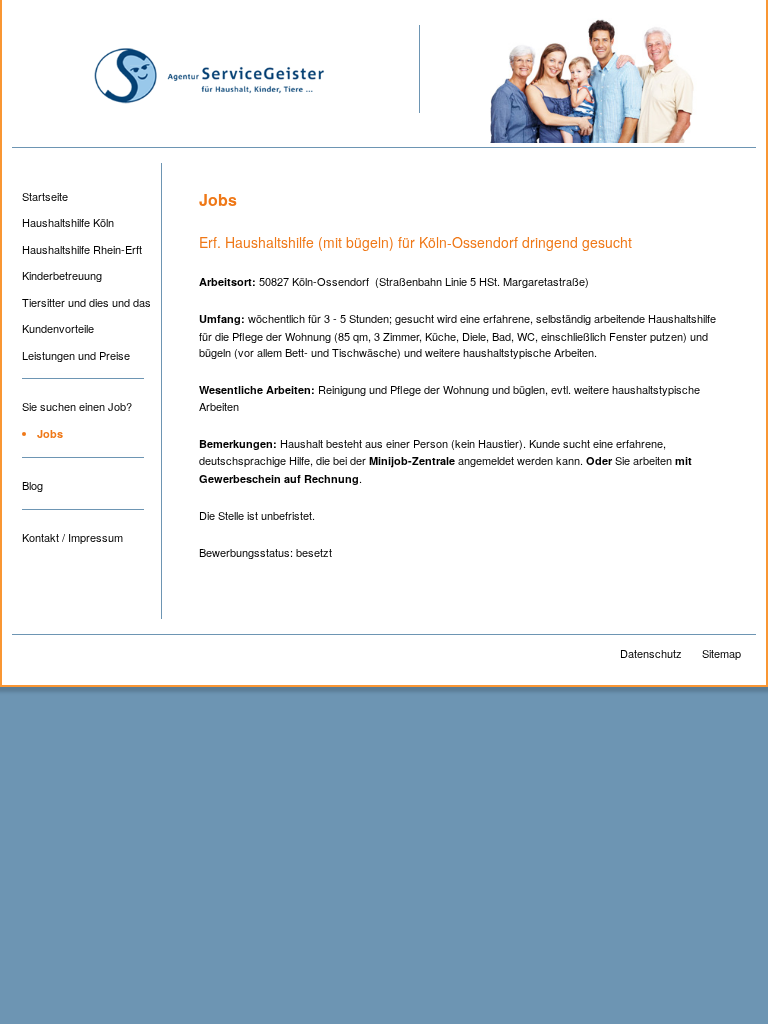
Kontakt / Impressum (72, 537)
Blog (32, 485)
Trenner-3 (83, 516)
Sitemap (721, 653)
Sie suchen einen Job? (77, 406)
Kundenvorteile (58, 328)
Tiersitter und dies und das (86, 302)
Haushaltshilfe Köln (68, 222)
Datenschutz (651, 653)
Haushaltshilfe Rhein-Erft (82, 249)
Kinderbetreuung (62, 275)
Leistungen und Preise (76, 355)
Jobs (50, 433)
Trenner (83, 385)
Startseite (45, 196)
